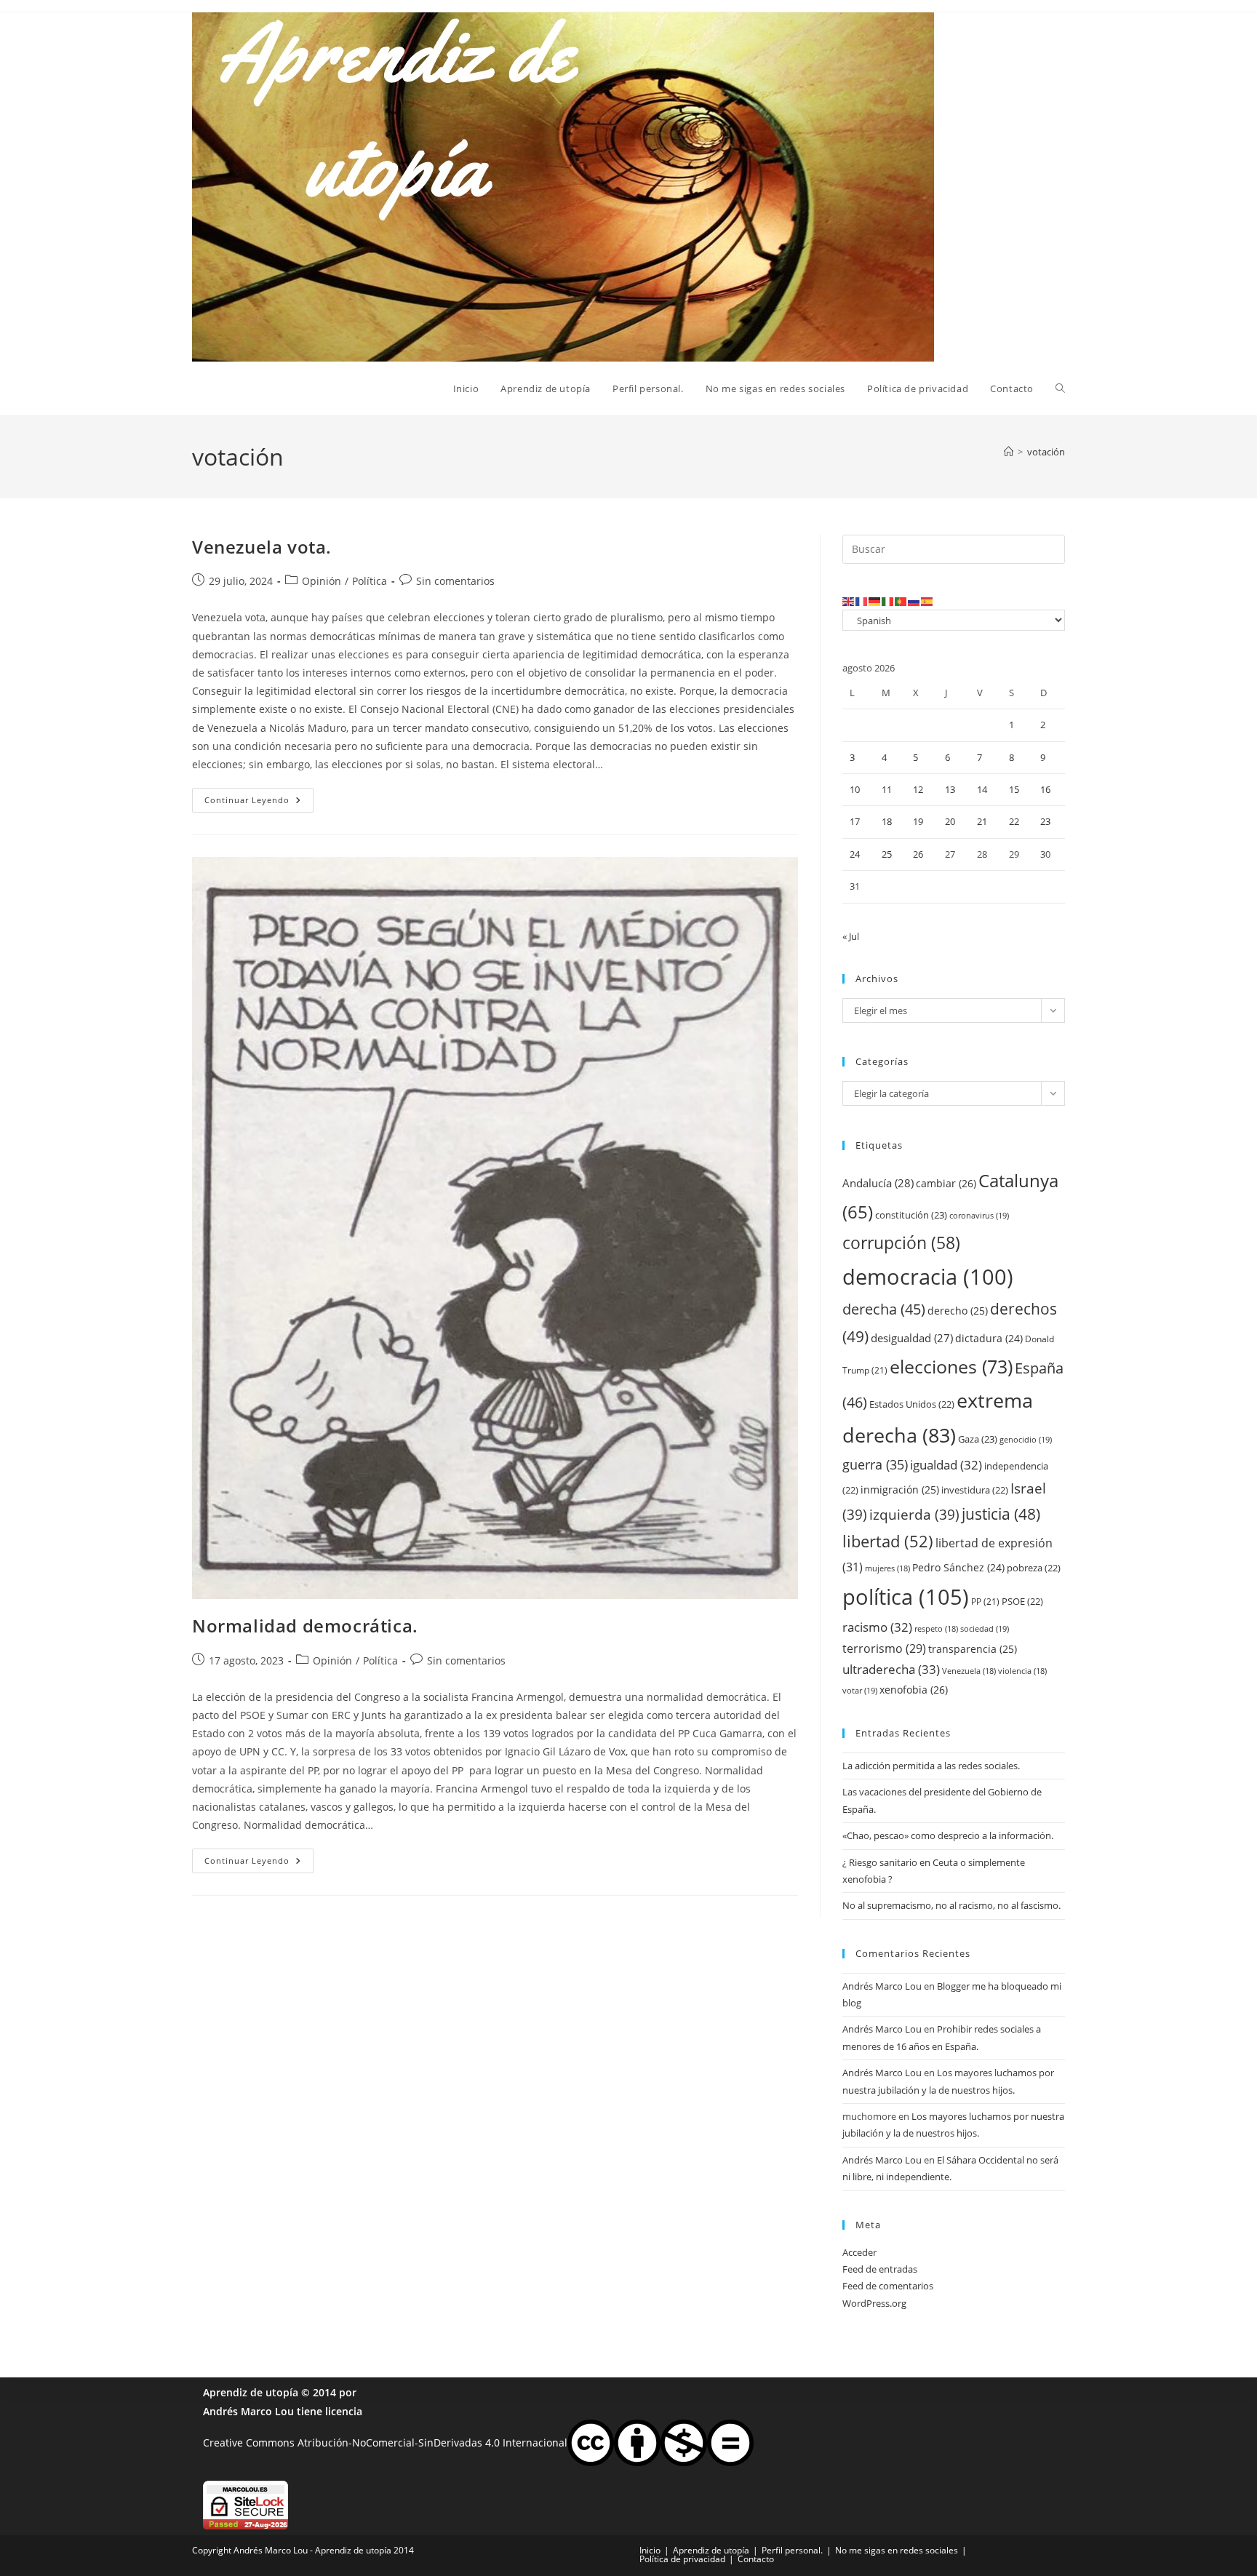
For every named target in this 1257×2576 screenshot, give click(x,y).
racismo (877, 1627)
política (906, 1597)
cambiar (946, 1183)
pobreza (1034, 1568)
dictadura (989, 1338)
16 (1045, 789)
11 (887, 789)
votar (860, 1690)
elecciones (951, 1366)
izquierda (914, 1514)
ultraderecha (891, 1669)
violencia (1022, 1671)
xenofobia (914, 1690)
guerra (875, 1464)
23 (1045, 821)
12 (918, 789)
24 (855, 854)
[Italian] (888, 601)
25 (887, 854)
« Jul (851, 936)
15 (1014, 789)
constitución (911, 1215)
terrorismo (884, 1648)
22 (1014, 821)
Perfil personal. (792, 2550)
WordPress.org (874, 2303)
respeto (936, 1629)
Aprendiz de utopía (251, 2392)
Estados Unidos (912, 1404)
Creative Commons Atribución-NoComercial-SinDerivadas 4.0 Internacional (385, 2442)
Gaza (978, 1439)
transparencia (973, 1649)
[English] (849, 601)
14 (982, 789)
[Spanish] (927, 601)
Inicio (650, 2550)
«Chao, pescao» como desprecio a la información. (948, 1835)
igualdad (946, 1465)
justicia (1001, 1514)
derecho (958, 1311)
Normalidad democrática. (305, 1626)
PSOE (1022, 1601)
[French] (862, 601)
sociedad (985, 1628)
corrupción (901, 1243)
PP (985, 1602)
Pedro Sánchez (958, 1567)
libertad (888, 1541)
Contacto (756, 2559)
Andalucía (878, 1183)
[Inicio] (1009, 452)
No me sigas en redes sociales (897, 2550)
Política (370, 581)
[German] (875, 601)
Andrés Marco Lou (882, 1986)
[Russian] (914, 601)
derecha (884, 1309)
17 (855, 821)
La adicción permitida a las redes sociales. (931, 1766)
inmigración (900, 1490)
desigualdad (912, 1338)
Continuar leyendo (259, 803)
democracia (928, 1276)
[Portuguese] (901, 601)
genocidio (1026, 1439)
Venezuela (969, 1671)
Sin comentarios (455, 581)
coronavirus (979, 1215)
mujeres (887, 1568)
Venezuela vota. (262, 547)
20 (950, 821)
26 (918, 854)
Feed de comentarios (888, 2286)
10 (855, 789)
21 (982, 821)
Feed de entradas (880, 2269)
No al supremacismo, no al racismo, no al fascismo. (951, 1905)
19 (918, 821)
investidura (975, 1490)
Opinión (322, 581)
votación (1046, 452)
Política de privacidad (682, 2559)
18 (887, 821)
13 (950, 789)
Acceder (859, 2252)
